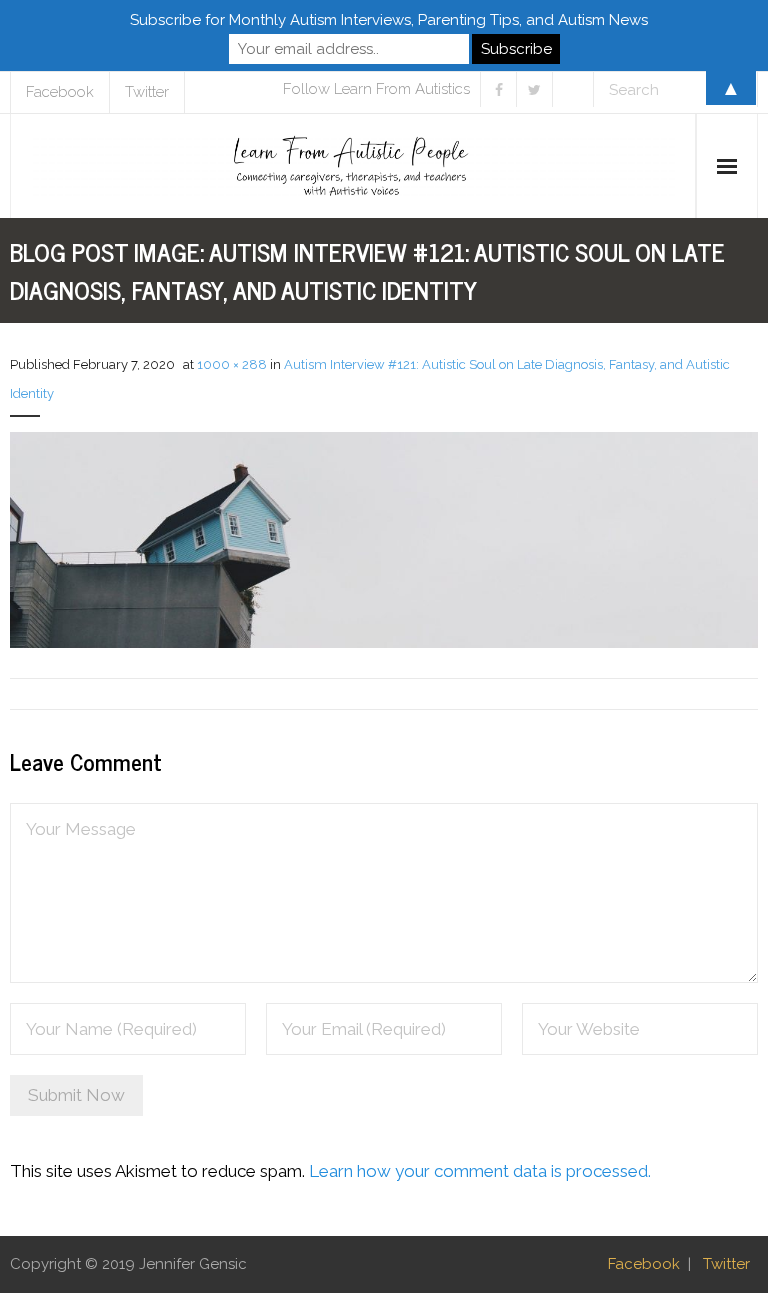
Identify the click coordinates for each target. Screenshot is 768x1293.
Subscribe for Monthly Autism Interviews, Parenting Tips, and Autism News (389, 20)
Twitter (726, 1264)
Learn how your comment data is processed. (480, 1171)
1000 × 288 (232, 364)
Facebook (644, 1264)
